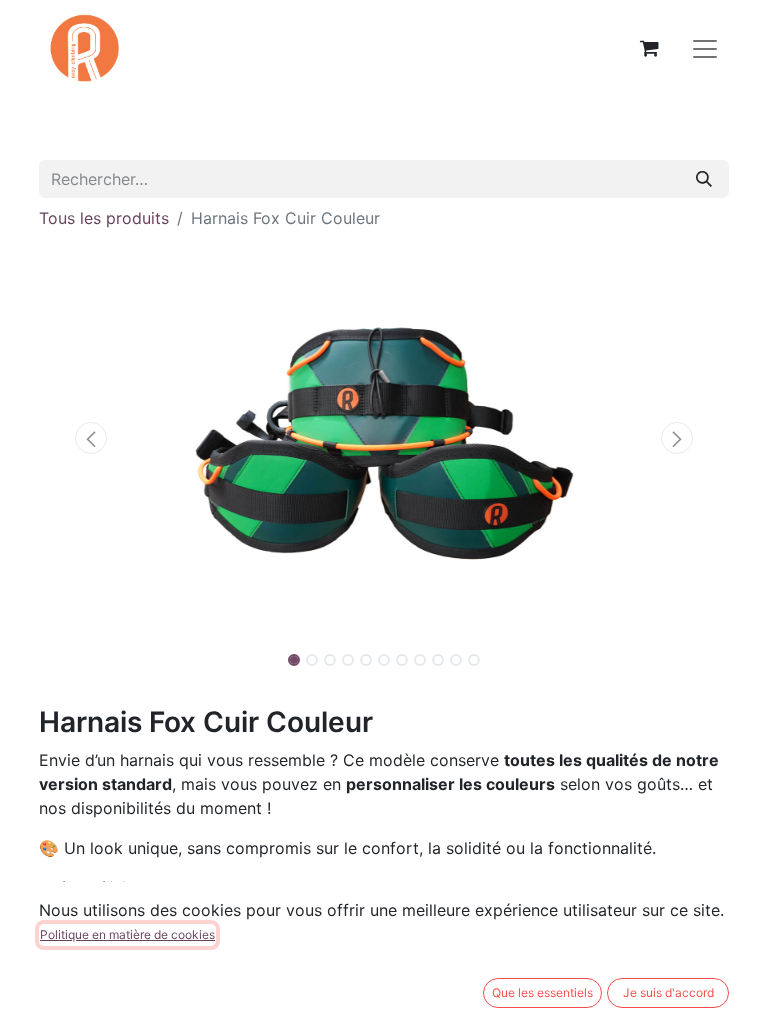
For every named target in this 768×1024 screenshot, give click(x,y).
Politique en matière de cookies (127, 934)
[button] (91, 438)
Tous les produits (104, 218)
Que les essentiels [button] (542, 992)
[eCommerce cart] (649, 48)
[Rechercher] (704, 179)
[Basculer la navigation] (705, 48)
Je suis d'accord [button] (668, 992)
